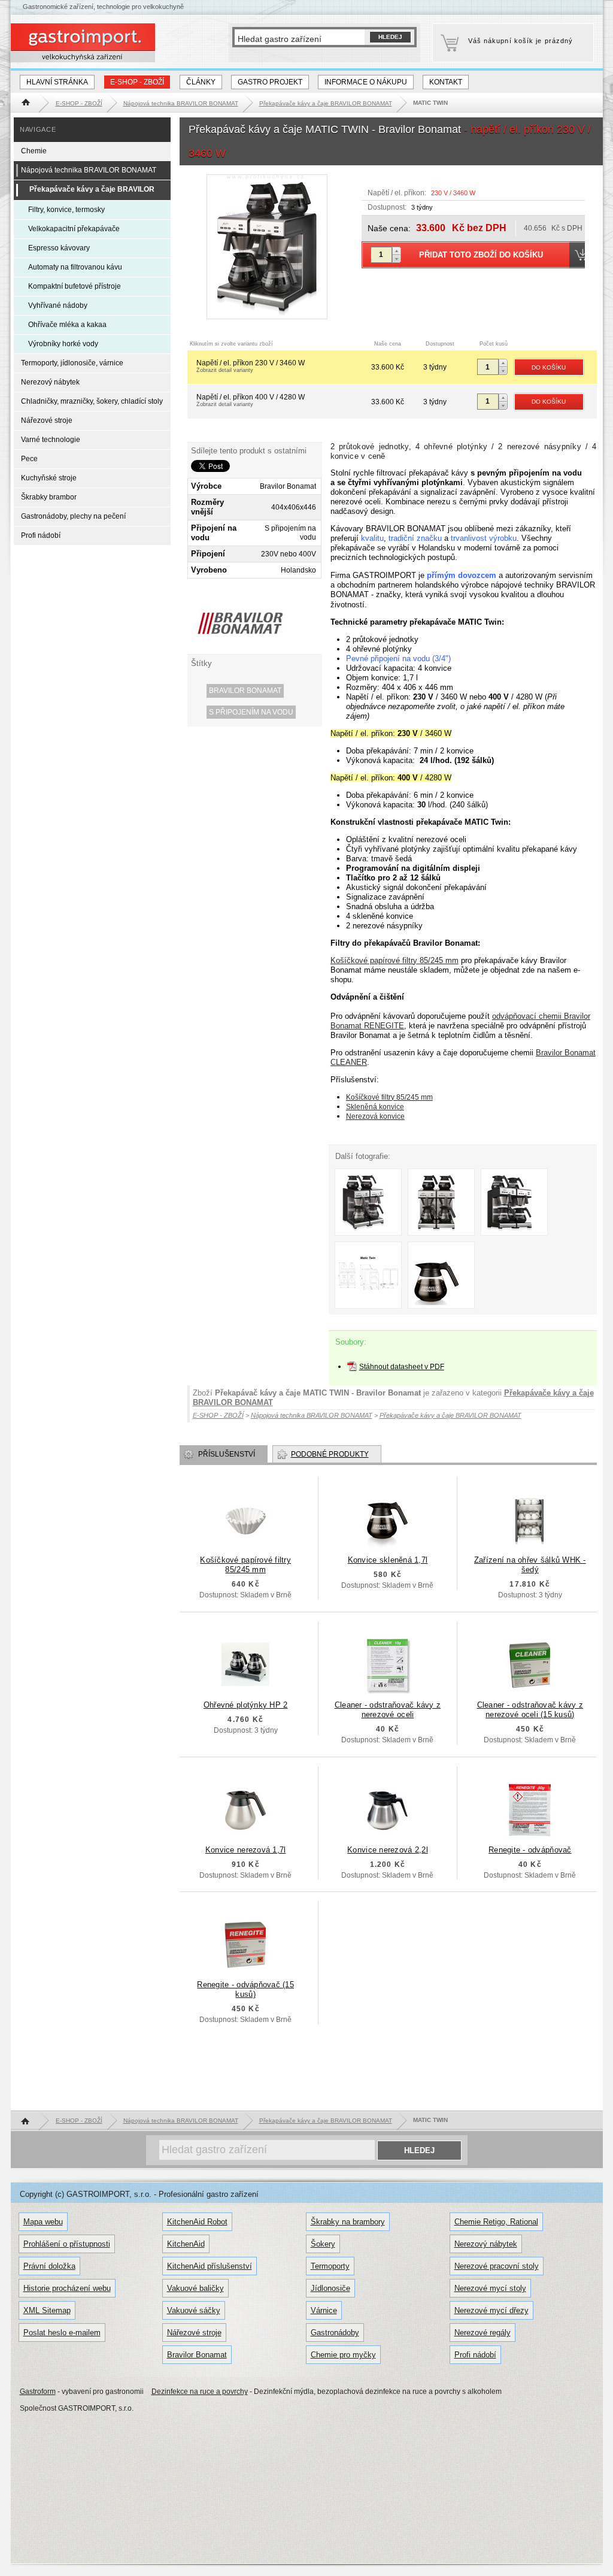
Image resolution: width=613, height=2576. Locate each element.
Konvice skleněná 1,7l (388, 1560)
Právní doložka (49, 2266)
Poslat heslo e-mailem (62, 2333)
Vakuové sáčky (194, 2310)
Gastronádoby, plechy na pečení (73, 516)
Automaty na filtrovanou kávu (75, 267)
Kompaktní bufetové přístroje (75, 286)
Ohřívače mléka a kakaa (67, 325)
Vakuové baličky (195, 2288)
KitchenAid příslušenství (210, 2266)
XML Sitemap (47, 2310)
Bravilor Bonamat (245, 691)
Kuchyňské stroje (49, 478)
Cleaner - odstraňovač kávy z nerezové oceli (388, 1710)
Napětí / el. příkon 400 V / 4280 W (251, 400)
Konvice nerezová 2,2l (388, 1850)
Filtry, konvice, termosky (66, 210)
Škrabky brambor (49, 497)
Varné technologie (51, 440)
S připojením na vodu (251, 712)
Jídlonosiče (330, 2288)
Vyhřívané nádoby (58, 305)
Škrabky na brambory (348, 2222)
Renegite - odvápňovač (530, 1850)
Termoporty (330, 2266)
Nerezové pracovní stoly (497, 2266)
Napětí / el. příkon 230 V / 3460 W (251, 366)
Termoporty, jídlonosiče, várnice (72, 363)
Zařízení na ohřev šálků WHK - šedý (530, 1565)
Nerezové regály (482, 2333)
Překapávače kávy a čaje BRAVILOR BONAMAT (92, 199)
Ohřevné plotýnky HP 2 (246, 1705)
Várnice (324, 2310)
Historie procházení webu (67, 2288)
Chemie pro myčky (343, 2355)
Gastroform (38, 2392)
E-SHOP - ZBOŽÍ (137, 82)
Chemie (34, 151)
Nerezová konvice (375, 1116)
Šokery (323, 2244)
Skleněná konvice (375, 1107)
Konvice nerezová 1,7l (246, 1850)
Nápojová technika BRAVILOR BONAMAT (89, 170)
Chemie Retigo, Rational (496, 2222)
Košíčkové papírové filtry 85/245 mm (394, 960)
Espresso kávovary (59, 248)
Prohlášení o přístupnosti (67, 2244)
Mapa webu (43, 2222)
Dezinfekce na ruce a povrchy (200, 2392)
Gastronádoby (335, 2333)
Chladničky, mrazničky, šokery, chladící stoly (92, 401)
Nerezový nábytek (50, 382)
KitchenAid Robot (197, 2222)
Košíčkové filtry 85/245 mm (389, 1097)
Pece (29, 459)
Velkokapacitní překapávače (74, 229)
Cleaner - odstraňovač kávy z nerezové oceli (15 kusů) (530, 1710)
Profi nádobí (41, 535)
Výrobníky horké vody (63, 344)
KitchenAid (186, 2244)
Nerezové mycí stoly (490, 2288)
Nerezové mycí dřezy (491, 2310)
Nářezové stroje (47, 420)
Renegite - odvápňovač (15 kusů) (245, 1989)
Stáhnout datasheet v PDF (402, 1367)
